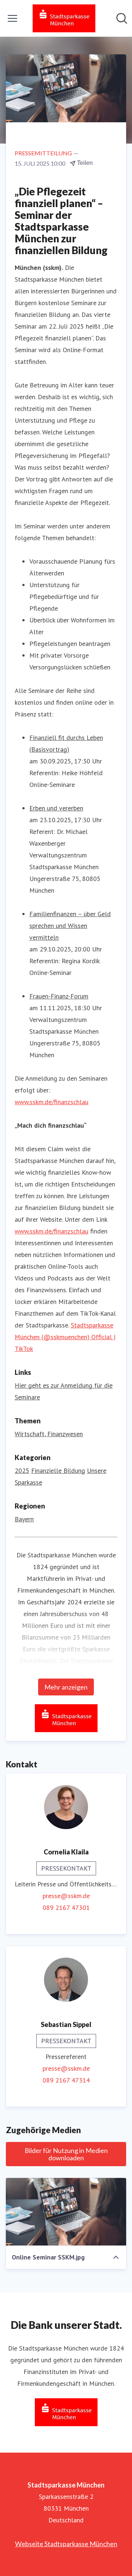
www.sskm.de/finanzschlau (52, 1102)
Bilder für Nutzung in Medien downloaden (66, 2154)
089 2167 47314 (66, 2080)
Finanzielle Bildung (58, 1471)
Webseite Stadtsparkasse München (66, 2544)
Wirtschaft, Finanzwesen (49, 1434)
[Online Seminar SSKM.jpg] (66, 2212)
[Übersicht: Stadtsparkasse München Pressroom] (64, 18)
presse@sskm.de (66, 1896)
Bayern (24, 1519)
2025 (22, 1471)
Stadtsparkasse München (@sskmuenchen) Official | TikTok (65, 1337)
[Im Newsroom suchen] (122, 18)
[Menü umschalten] (12, 18)
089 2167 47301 (66, 1907)
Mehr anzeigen (66, 1687)
